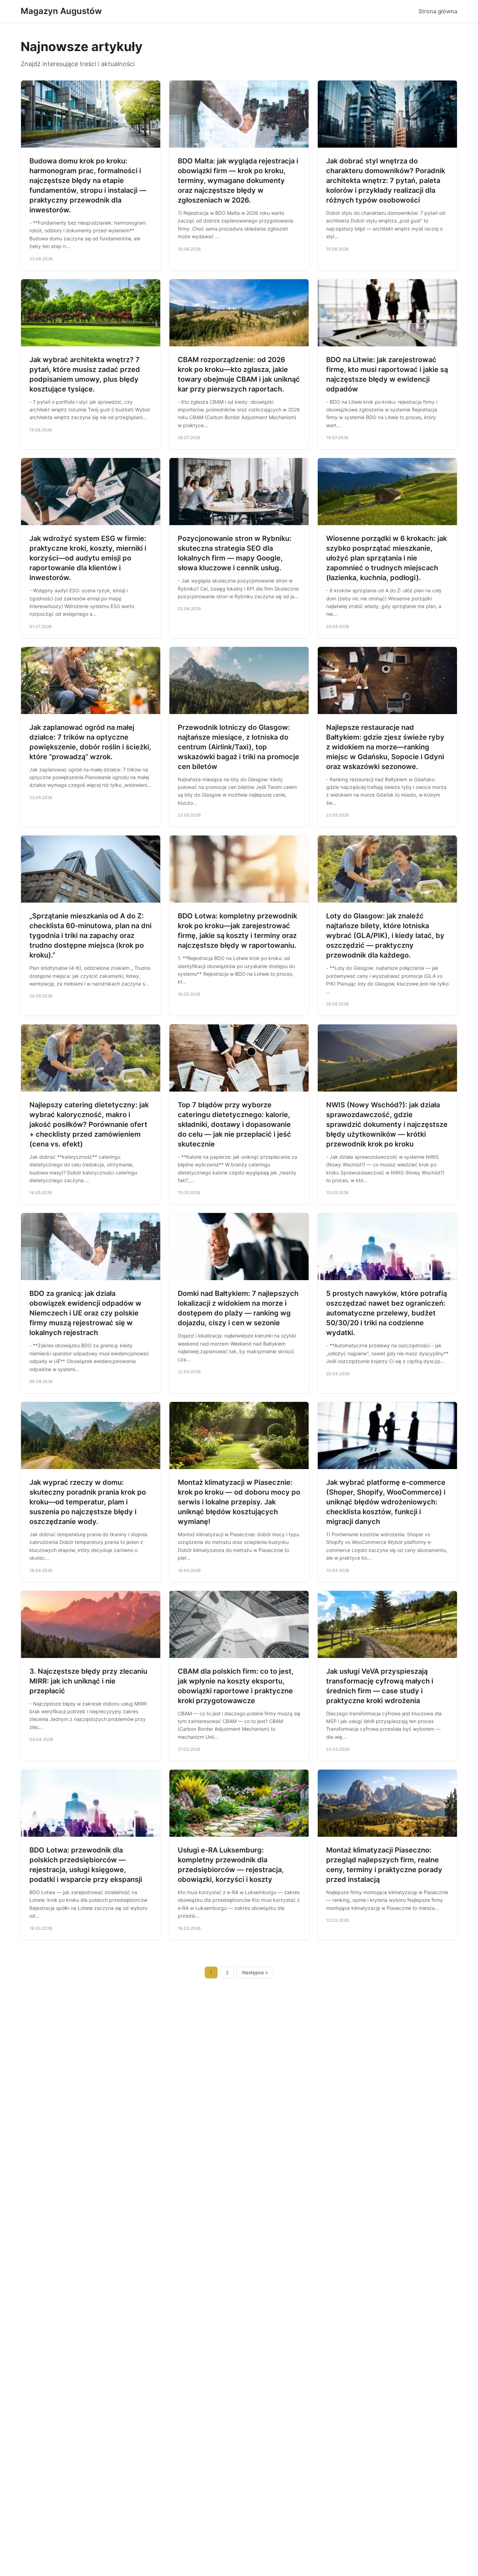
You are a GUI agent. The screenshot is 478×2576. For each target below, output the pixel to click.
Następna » (255, 1972)
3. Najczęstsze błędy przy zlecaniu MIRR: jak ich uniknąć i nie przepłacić (88, 1681)
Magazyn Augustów (61, 11)
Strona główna (438, 11)
